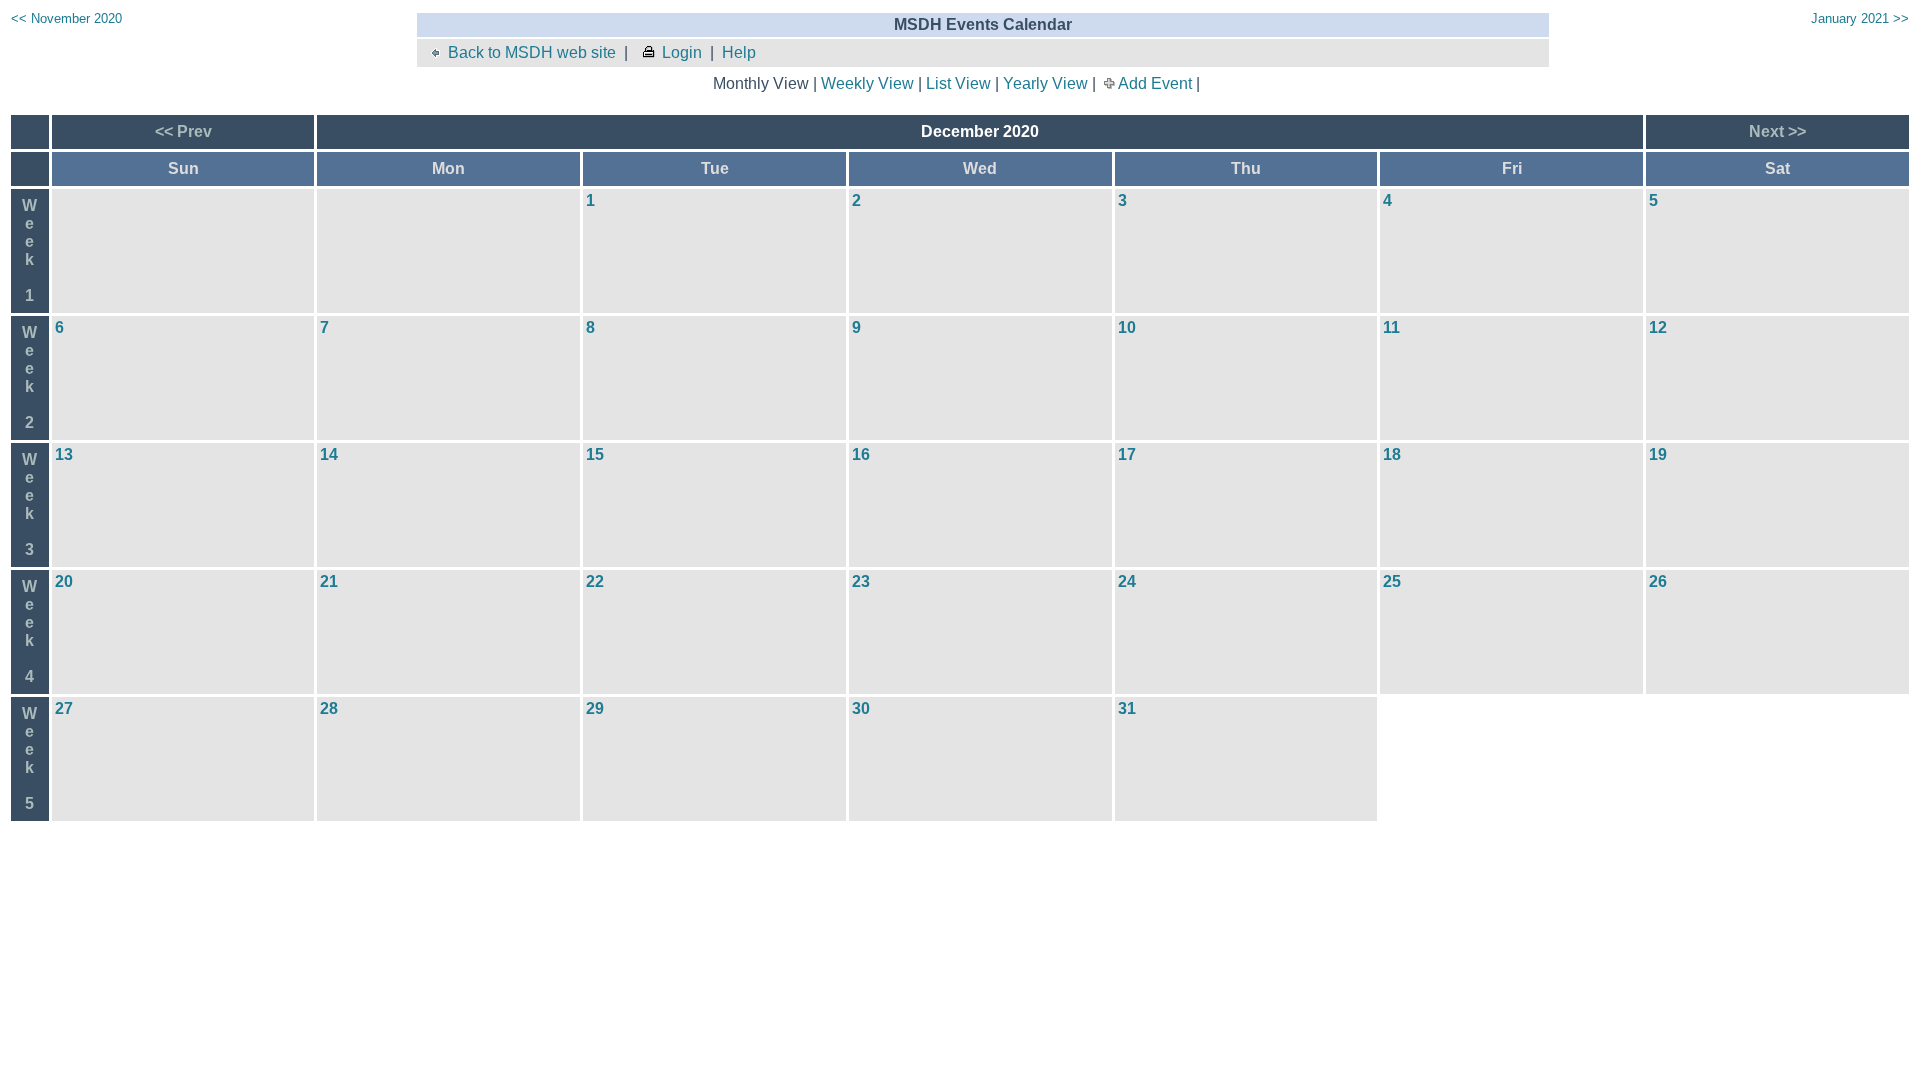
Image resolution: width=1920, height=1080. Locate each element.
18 (1392, 454)
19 (1658, 454)
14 (329, 454)
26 (1658, 581)
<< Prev (183, 131)
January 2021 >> (1860, 18)
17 (1127, 454)
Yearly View (1045, 83)
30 (861, 708)
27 (64, 708)
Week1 (29, 250)
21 (329, 581)
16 (861, 454)
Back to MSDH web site (532, 52)
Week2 (29, 377)
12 (1658, 327)
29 (595, 708)
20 (64, 581)
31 (1127, 708)
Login (682, 52)
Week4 (29, 631)
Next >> (1777, 131)
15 (595, 454)
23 (861, 581)
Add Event (1155, 83)
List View (958, 83)
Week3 (29, 504)
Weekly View (867, 83)
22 (595, 581)
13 (64, 454)
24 (1127, 581)
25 (1392, 581)
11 (1391, 327)
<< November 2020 (66, 18)
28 (329, 708)
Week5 (29, 758)
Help (739, 52)
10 (1127, 327)
